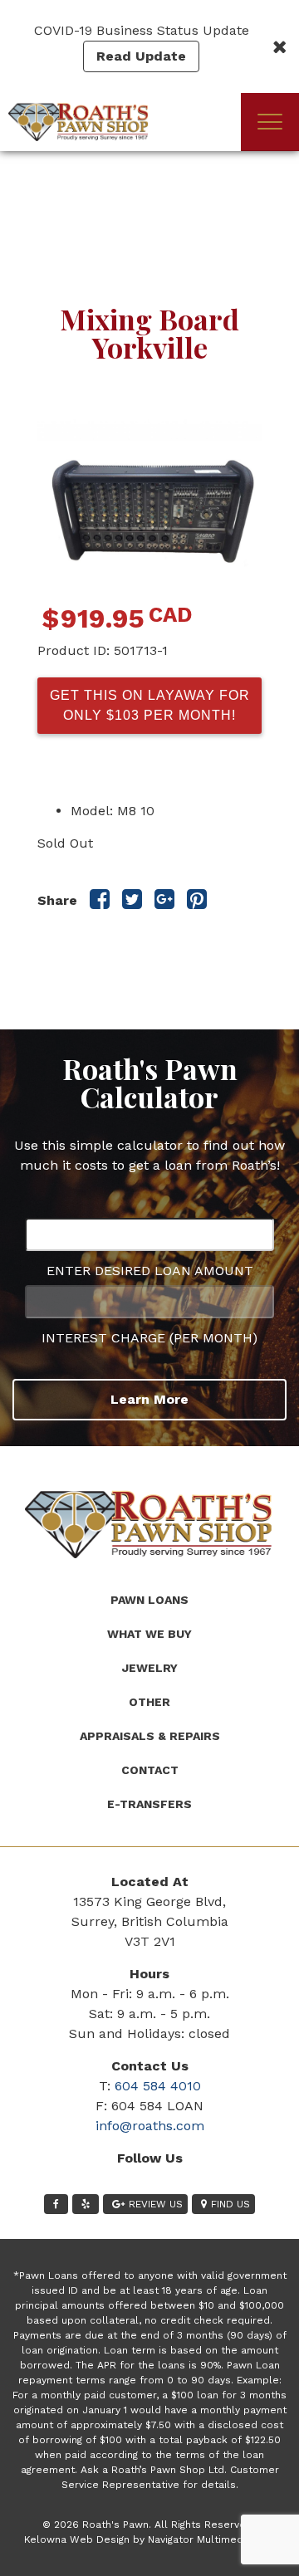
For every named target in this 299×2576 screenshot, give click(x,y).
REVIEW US (156, 2204)
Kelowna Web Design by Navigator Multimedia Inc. (148, 2539)
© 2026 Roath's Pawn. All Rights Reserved (147, 2525)
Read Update (141, 56)
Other (149, 1702)
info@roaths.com (150, 2126)
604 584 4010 (158, 2086)
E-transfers (149, 1804)
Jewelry (150, 1668)
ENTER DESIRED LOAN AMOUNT (150, 1271)
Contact (150, 1770)
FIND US (230, 2204)
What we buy (149, 1634)
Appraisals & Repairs (150, 1736)
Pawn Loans (149, 1600)
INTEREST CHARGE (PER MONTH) (149, 1338)
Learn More (149, 1399)
